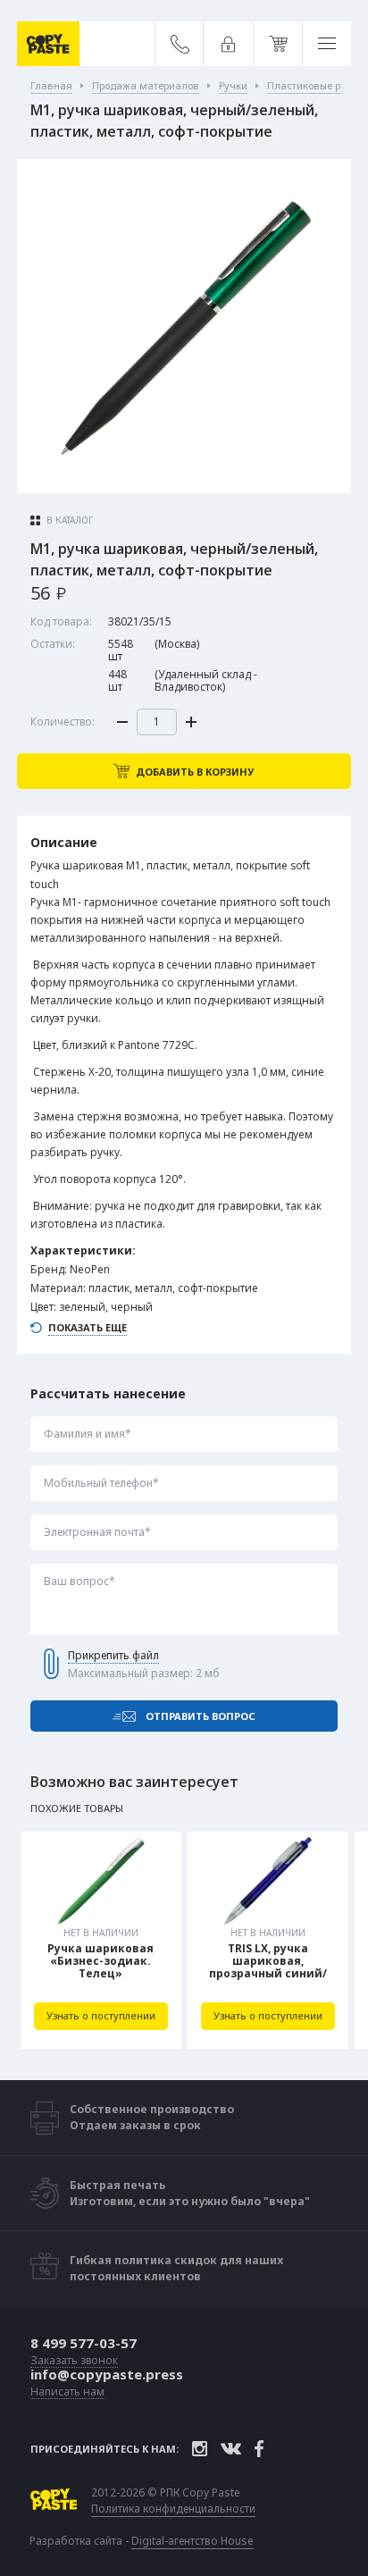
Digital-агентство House (192, 2541)
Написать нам (67, 2392)
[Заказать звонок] (180, 44)
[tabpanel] (101, 1940)
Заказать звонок (74, 2361)
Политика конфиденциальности (173, 2509)
